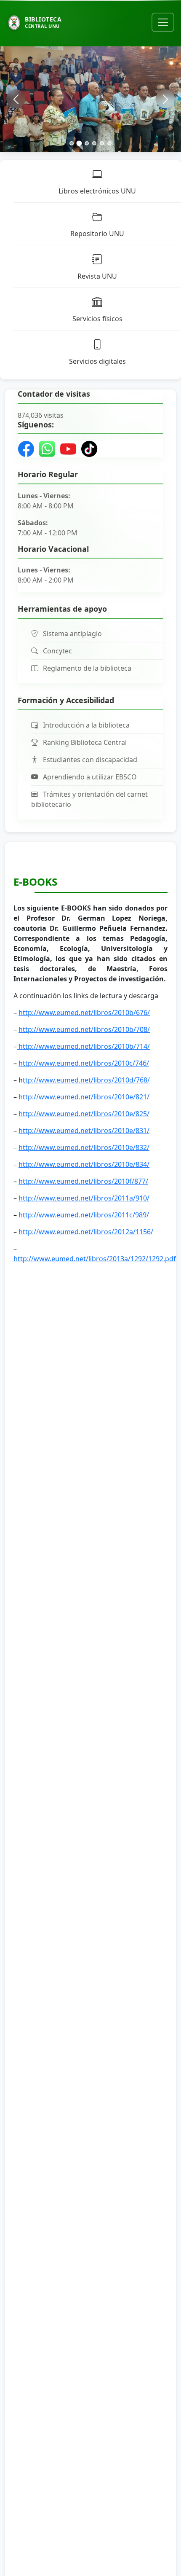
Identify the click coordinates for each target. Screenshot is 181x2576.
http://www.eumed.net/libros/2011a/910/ (84, 1198)
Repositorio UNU (97, 234)
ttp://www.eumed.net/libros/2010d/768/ (86, 1080)
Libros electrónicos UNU (97, 191)
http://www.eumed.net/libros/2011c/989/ (84, 1215)
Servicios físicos (97, 319)
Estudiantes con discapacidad (89, 760)
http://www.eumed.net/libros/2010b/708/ (84, 1029)
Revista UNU (97, 276)
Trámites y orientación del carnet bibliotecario (89, 799)
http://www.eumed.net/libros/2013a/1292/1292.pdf (95, 1259)
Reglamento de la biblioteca (86, 668)
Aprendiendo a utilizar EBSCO (89, 777)
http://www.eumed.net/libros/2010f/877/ (83, 1181)
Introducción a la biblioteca (85, 725)
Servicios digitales (97, 361)
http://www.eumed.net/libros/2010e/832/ (84, 1147)
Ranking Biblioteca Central (84, 742)
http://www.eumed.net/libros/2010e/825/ (84, 1114)
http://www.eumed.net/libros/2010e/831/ (84, 1131)
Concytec (57, 651)
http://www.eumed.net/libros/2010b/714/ (83, 1046)
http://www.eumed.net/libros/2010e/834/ (84, 1164)
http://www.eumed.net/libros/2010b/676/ (84, 1013)
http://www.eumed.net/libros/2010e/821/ (84, 1097)
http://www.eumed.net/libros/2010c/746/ (84, 1063)
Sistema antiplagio (72, 634)
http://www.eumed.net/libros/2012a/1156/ (86, 1232)
